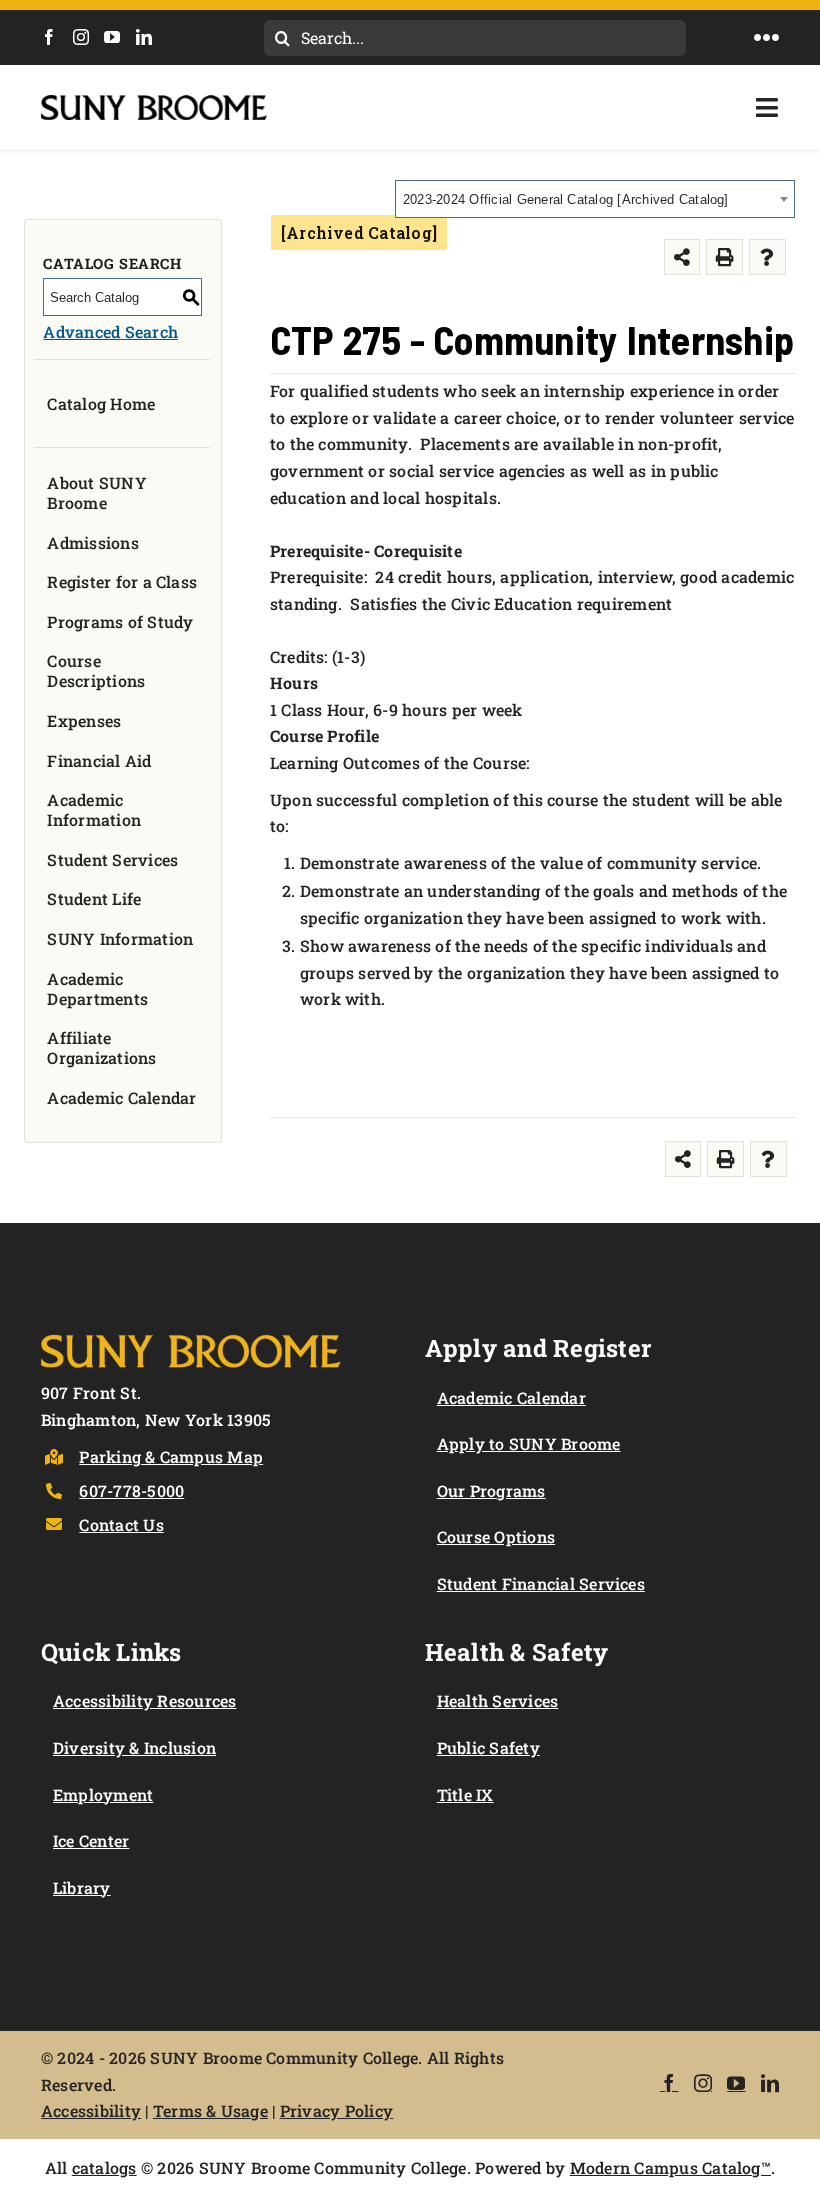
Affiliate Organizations (101, 1047)
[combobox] (595, 199)
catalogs (104, 2167)
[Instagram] (81, 37)
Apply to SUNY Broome (529, 1443)
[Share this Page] (682, 257)
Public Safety (488, 1747)
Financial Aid (99, 760)
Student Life (94, 898)
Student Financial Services (541, 1583)
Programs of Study (120, 621)
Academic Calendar (121, 1097)
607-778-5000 (131, 1490)
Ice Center (91, 1840)
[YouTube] (112, 37)
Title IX (465, 1794)
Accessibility (91, 2110)
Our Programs (491, 1490)
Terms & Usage (210, 2110)
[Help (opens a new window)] (767, 257)
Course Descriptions (96, 670)
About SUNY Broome (96, 492)
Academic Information (94, 809)
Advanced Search (110, 331)
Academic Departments (97, 988)
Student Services (112, 859)
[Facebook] (49, 37)
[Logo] (191, 1330)
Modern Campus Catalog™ (670, 2167)
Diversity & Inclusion (134, 1747)
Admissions (92, 542)
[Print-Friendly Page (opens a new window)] (724, 257)
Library (82, 1887)
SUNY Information (120, 938)
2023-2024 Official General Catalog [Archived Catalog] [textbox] (566, 199)
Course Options (496, 1536)
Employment (103, 1794)
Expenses (84, 720)
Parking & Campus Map (171, 1456)
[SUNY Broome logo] (154, 102)
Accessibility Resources (145, 1700)
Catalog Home (101, 403)
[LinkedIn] (144, 37)
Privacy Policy (336, 2110)
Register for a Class (122, 581)
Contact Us (121, 1524)
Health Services (498, 1700)
